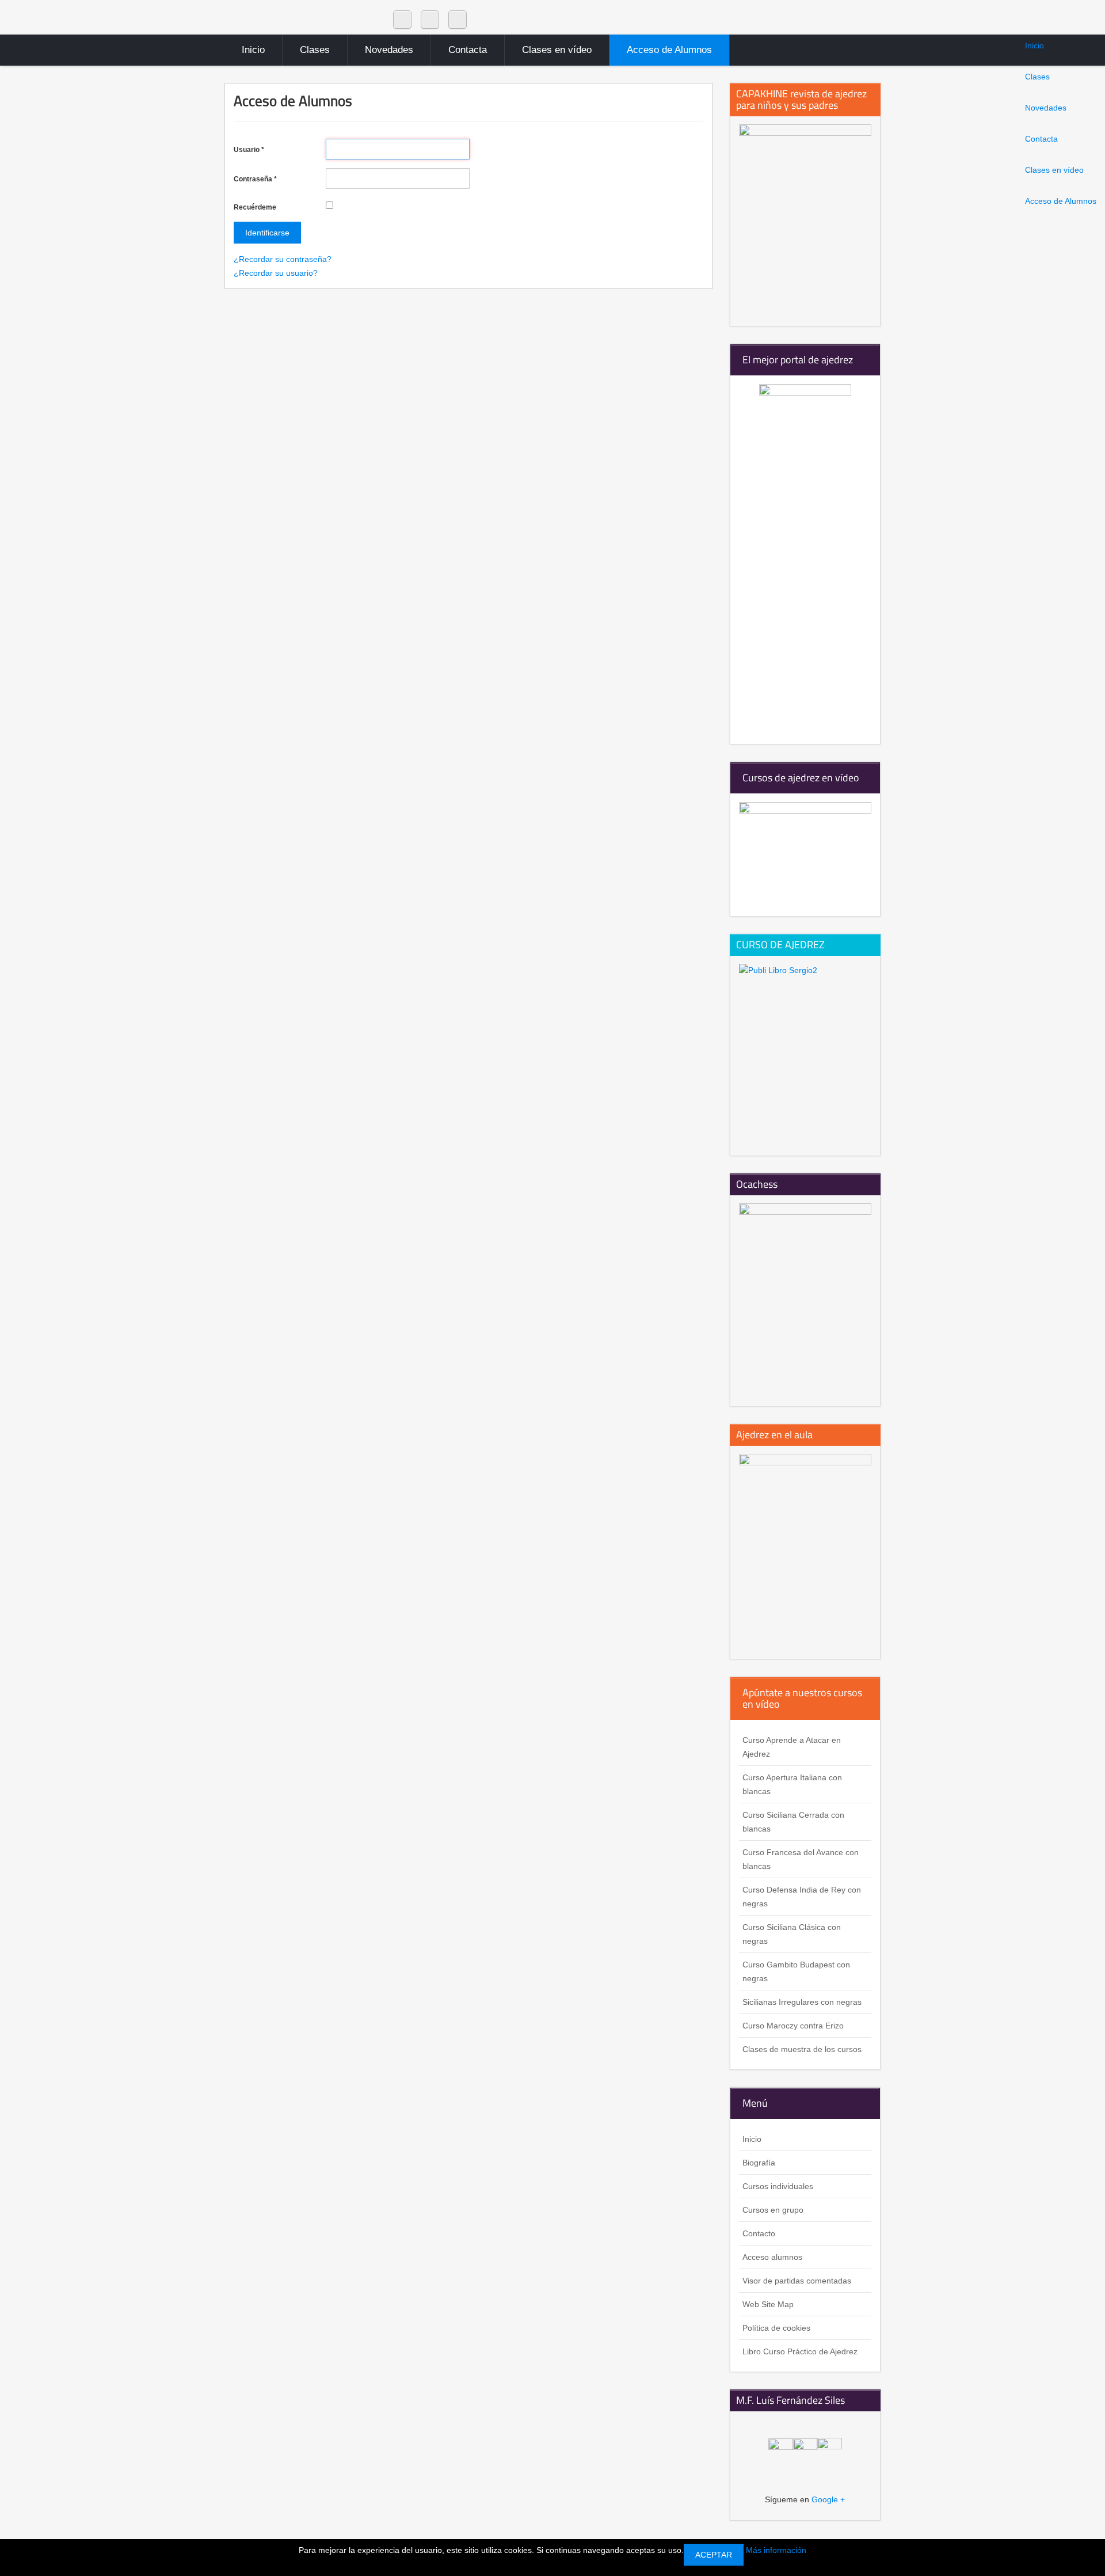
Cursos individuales (778, 2186)
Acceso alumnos (772, 2257)
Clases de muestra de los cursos (802, 2049)
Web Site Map (768, 2304)
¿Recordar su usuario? (276, 273)
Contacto (759, 2233)
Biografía (759, 2163)
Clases (1037, 77)
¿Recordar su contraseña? (283, 259)
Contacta (1041, 139)
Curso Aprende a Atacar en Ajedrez (792, 1747)
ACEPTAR (714, 2555)
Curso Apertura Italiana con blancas (792, 1784)
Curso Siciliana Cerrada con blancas (793, 1822)
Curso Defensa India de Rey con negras (802, 1897)
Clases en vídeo (1054, 170)
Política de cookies (776, 2328)
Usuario (249, 150)
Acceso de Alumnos (1061, 201)
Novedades (1046, 108)
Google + (828, 2499)
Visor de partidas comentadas (797, 2281)
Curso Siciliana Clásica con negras (792, 1934)
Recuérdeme (255, 207)
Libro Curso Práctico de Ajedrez (800, 2351)
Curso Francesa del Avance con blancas (801, 1859)
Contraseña (255, 179)
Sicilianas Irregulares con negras (802, 2002)
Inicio (1034, 45)
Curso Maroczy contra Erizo (793, 2026)
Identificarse (267, 233)
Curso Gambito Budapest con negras (796, 1971)
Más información (776, 2550)
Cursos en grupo (773, 2210)
